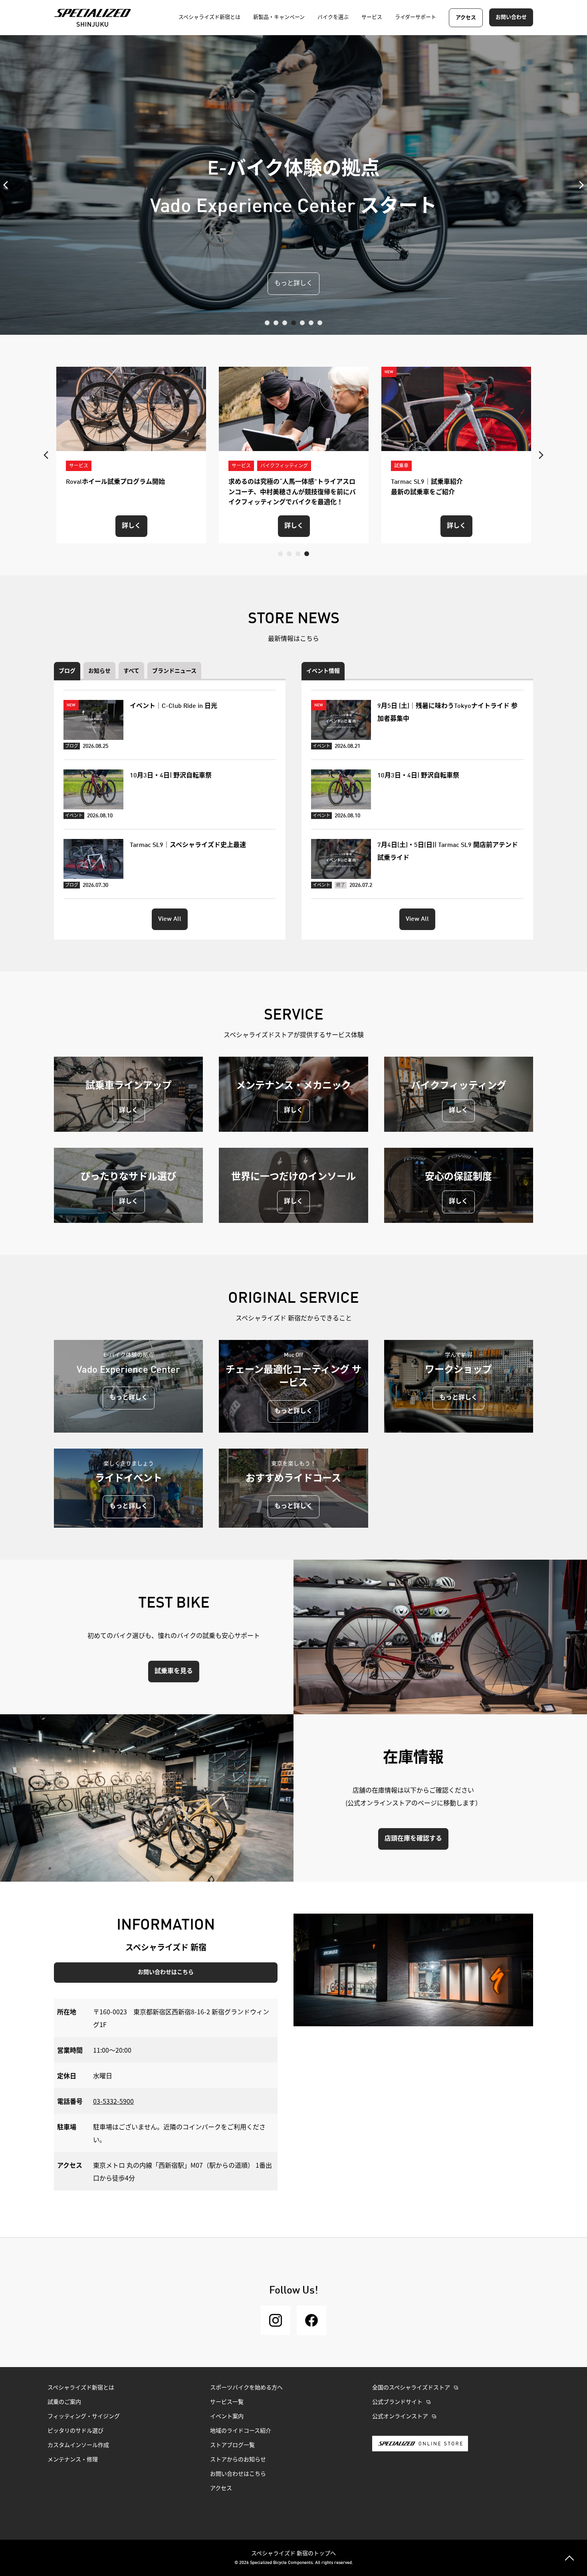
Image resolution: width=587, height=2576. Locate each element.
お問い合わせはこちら (166, 1972)
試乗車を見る (174, 1672)
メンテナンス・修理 (73, 2460)
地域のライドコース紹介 (241, 2431)
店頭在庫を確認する (413, 1839)
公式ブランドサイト (397, 2402)
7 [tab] (320, 323)
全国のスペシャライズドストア (411, 2388)
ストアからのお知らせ (238, 2460)
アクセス (466, 18)
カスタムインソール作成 (78, 2445)
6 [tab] (311, 323)
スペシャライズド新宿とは (81, 2388)
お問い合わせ (511, 17)
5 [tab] (302, 323)
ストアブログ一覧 (232, 2445)
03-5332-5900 (113, 2101)
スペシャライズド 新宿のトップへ (293, 2553)
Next (579, 185)
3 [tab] (285, 323)
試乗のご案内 (64, 2402)
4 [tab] (293, 323)
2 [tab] (276, 323)
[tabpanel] (293, 185)
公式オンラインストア (400, 2417)
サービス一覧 (227, 2402)
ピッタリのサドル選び (75, 2431)
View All (170, 919)
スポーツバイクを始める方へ (246, 2388)
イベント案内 (227, 2417)
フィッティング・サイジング (84, 2417)
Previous (8, 185)
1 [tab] (267, 323)
